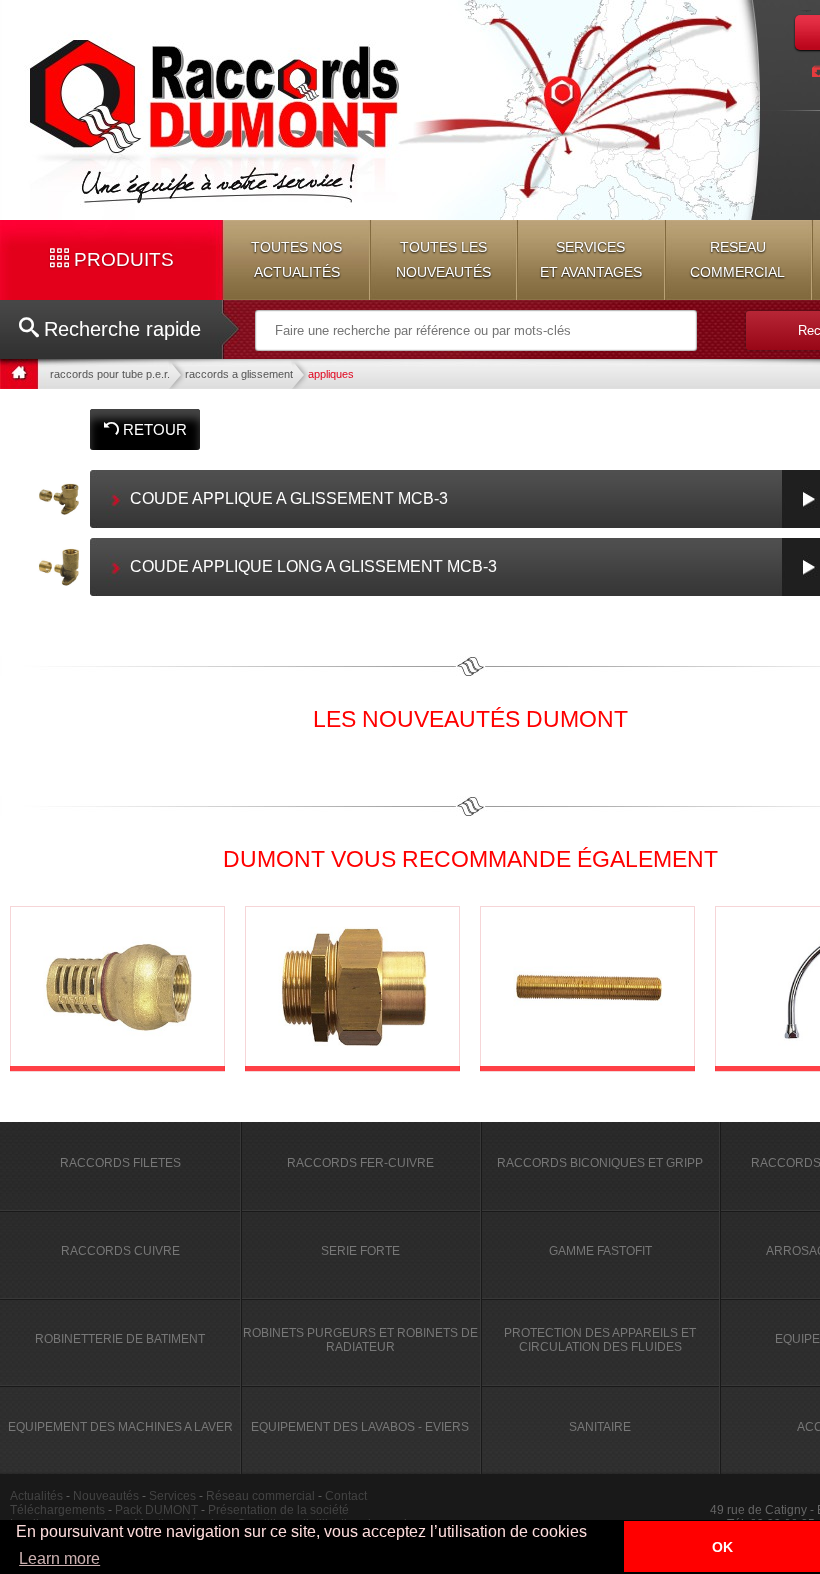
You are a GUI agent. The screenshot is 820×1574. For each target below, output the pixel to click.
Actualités (36, 1496)
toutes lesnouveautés (443, 259)
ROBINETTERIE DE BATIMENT (120, 1339)
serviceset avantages (591, 259)
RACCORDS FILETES (120, 1163)
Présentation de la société (278, 1510)
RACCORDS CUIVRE (120, 1251)
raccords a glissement (239, 374)
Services (172, 1496)
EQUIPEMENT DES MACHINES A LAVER (120, 1427)
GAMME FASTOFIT (600, 1251)
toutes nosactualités (296, 259)
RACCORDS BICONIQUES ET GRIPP (600, 1163)
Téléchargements (57, 1510)
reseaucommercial (737, 259)
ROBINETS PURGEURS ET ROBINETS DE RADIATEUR (360, 1340)
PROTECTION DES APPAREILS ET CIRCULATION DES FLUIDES (600, 1340)
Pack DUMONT (156, 1510)
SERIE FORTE (360, 1251)
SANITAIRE (600, 1427)
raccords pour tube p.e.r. (110, 374)
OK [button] (722, 1547)
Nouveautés (106, 1496)
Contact (346, 1496)
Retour (153, 429)
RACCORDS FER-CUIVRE (360, 1163)
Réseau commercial (260, 1496)
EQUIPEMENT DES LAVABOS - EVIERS (360, 1427)
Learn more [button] (59, 1558)
